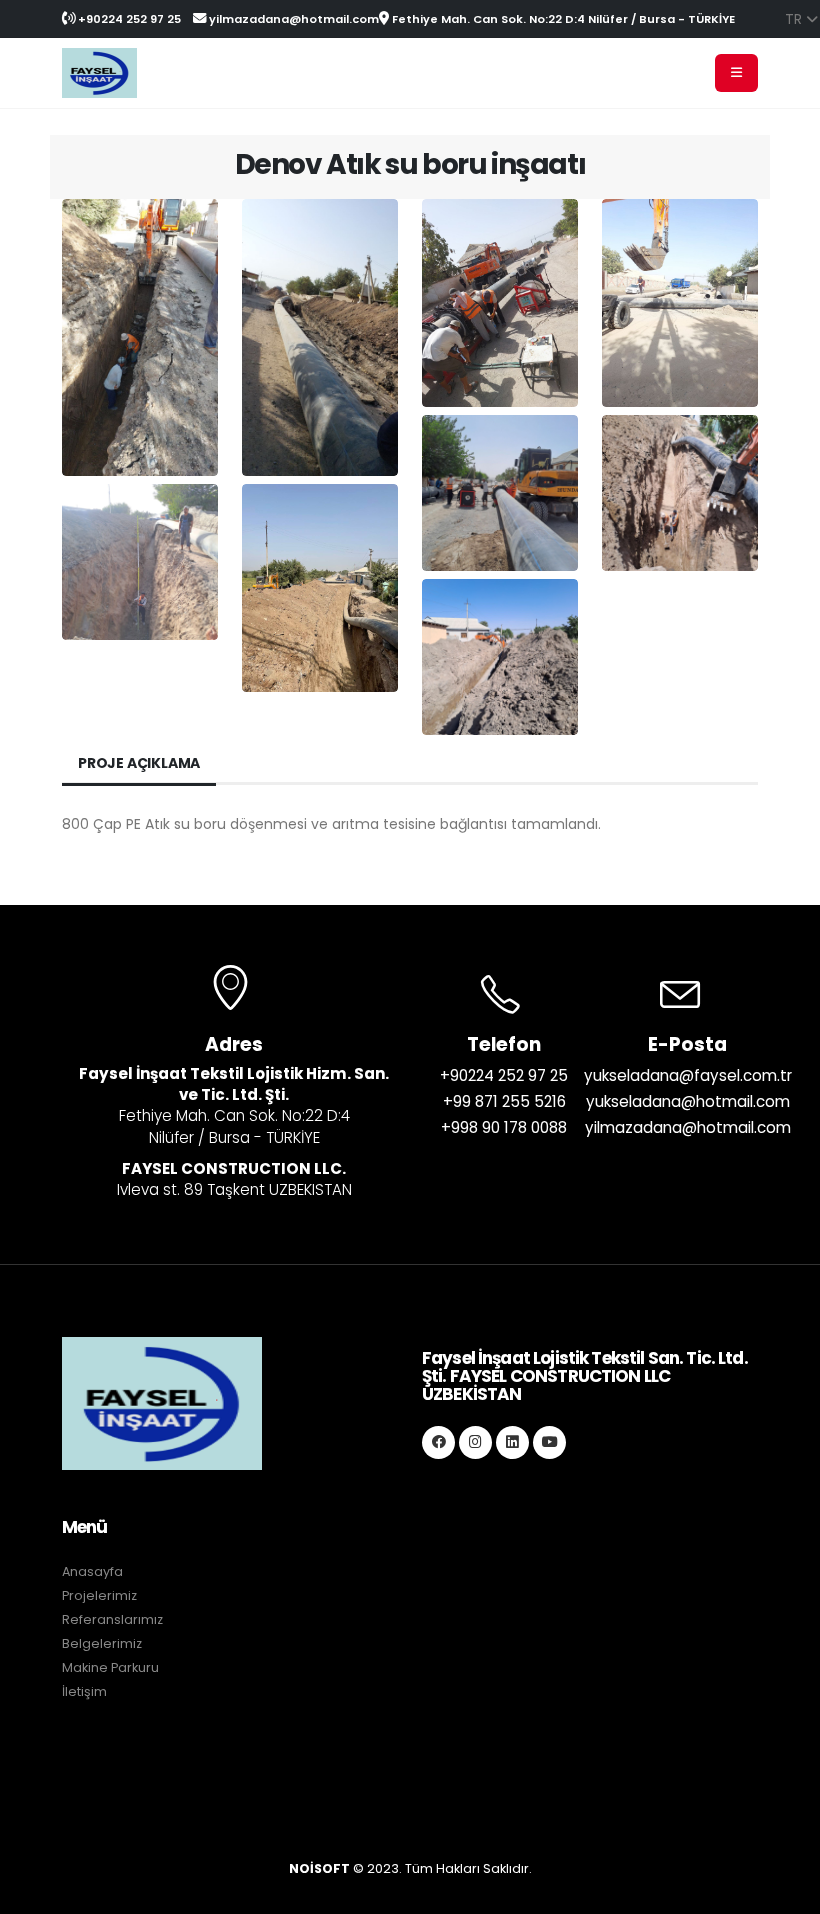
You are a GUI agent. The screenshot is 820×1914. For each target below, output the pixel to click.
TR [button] (795, 19)
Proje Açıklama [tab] (139, 763)
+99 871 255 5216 (504, 1101)
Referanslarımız (112, 1619)
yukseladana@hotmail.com (688, 1101)
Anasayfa (92, 1571)
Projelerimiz (99, 1595)
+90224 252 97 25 (128, 19)
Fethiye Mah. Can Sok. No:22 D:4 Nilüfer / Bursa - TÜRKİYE (562, 19)
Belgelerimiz (102, 1643)
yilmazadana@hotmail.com (292, 19)
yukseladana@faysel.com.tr (688, 1075)
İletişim (84, 1691)
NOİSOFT (319, 1868)
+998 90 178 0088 (504, 1127)
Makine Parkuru (110, 1667)
